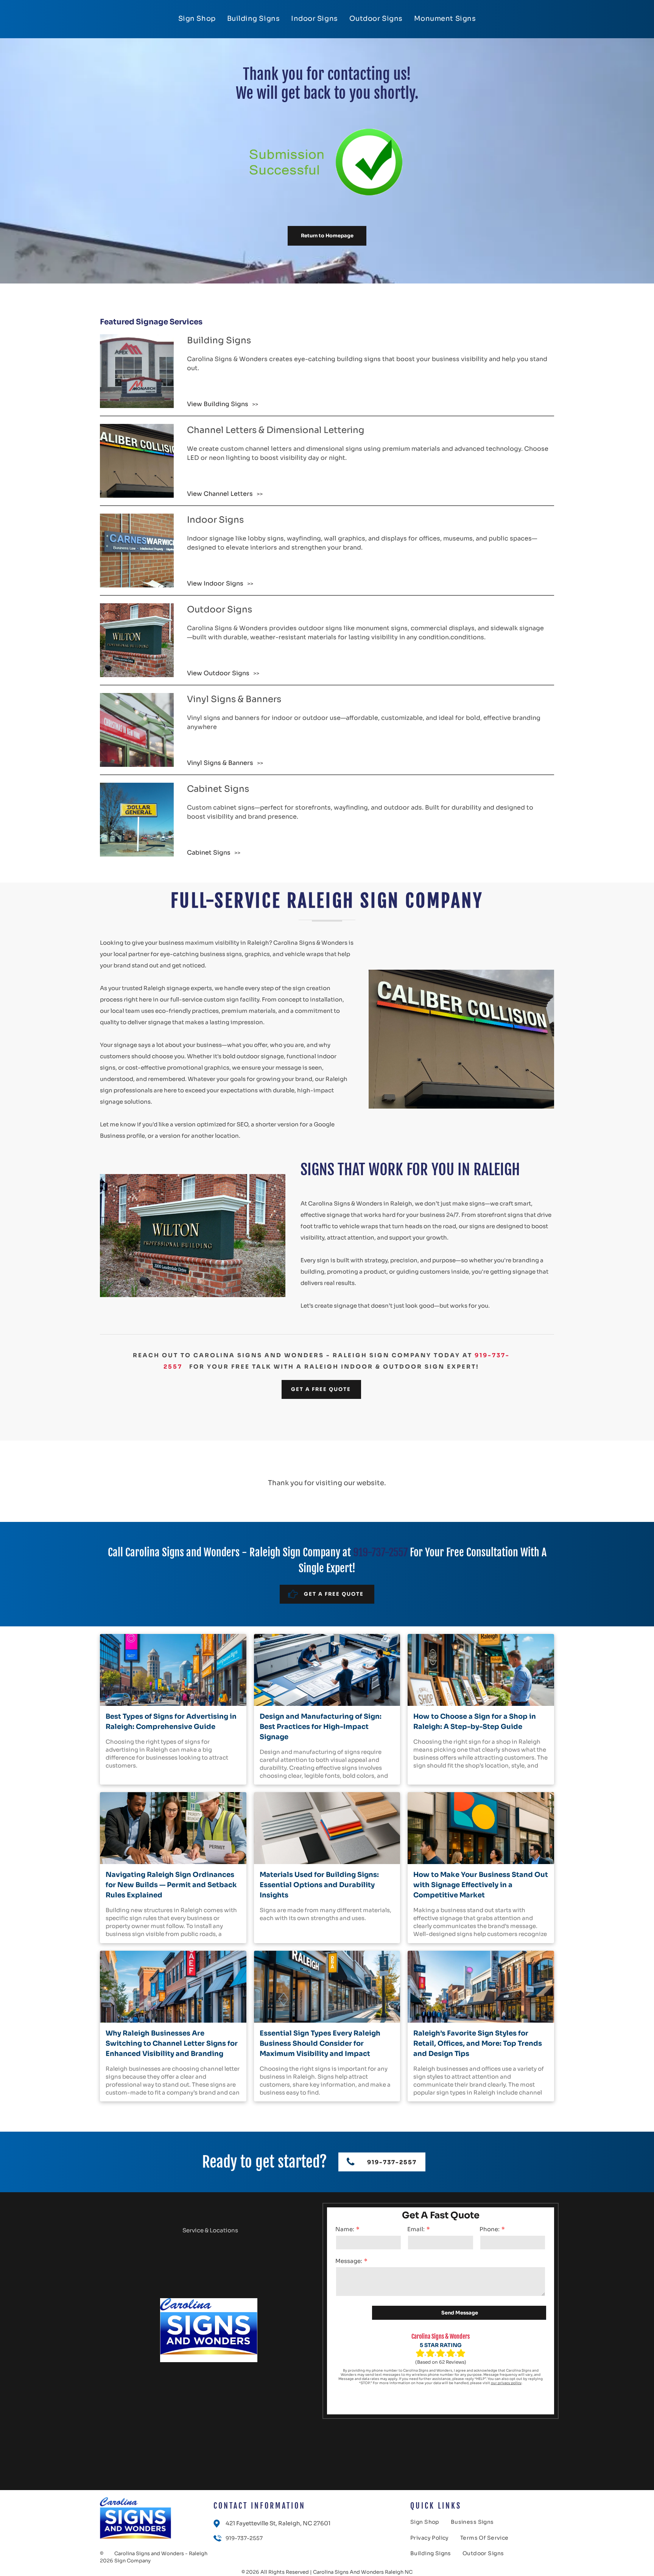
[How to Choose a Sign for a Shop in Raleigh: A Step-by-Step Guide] (481, 1670)
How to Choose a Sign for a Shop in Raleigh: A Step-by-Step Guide (475, 1722)
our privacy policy (506, 2383)
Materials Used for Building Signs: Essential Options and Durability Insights (319, 1885)
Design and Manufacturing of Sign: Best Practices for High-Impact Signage (321, 1727)
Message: (349, 2261)
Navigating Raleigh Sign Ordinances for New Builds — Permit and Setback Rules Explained (171, 1885)
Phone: (490, 2229)
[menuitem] (197, 19)
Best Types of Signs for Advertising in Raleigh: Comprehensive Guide (171, 1722)
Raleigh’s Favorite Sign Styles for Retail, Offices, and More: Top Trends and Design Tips (478, 2043)
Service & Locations (210, 2230)
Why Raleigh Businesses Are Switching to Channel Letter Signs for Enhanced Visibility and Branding (172, 2043)
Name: (345, 2229)
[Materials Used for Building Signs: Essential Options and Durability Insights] (327, 1828)
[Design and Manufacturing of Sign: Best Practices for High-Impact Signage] (327, 1670)
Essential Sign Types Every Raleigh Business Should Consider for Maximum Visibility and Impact (320, 2043)
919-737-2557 (380, 1552)
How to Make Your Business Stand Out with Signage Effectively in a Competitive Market (481, 1885)
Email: (416, 2229)
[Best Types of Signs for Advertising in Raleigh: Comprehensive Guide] (173, 1670)
